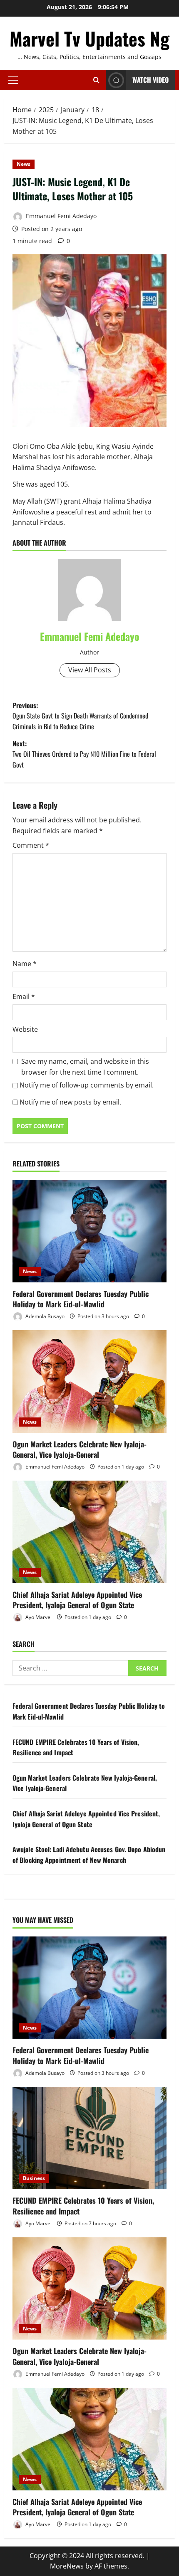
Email (24, 996)
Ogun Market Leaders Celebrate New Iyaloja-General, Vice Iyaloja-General (80, 1449)
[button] (13, 80)
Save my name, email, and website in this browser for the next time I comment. (85, 1067)
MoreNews (67, 2566)
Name (25, 964)
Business (34, 2178)
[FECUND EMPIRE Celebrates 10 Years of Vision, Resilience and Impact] (89, 2138)
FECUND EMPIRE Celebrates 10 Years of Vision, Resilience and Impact (83, 2206)
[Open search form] (96, 80)
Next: (84, 754)
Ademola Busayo (44, 1316)
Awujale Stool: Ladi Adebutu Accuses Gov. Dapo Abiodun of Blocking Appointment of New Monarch (89, 1855)
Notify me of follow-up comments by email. (87, 1085)
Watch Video (150, 80)
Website (25, 1029)
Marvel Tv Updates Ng (89, 38)
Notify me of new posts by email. (70, 1102)
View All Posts (90, 670)
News (24, 164)
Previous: (80, 716)
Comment (31, 845)
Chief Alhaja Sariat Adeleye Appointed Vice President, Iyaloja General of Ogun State (77, 1600)
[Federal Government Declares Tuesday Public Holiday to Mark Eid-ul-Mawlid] (89, 1231)
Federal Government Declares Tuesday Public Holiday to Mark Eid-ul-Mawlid (81, 1299)
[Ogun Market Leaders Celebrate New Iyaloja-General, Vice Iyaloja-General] (89, 1381)
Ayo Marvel (38, 1617)
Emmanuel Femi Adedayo (60, 216)
